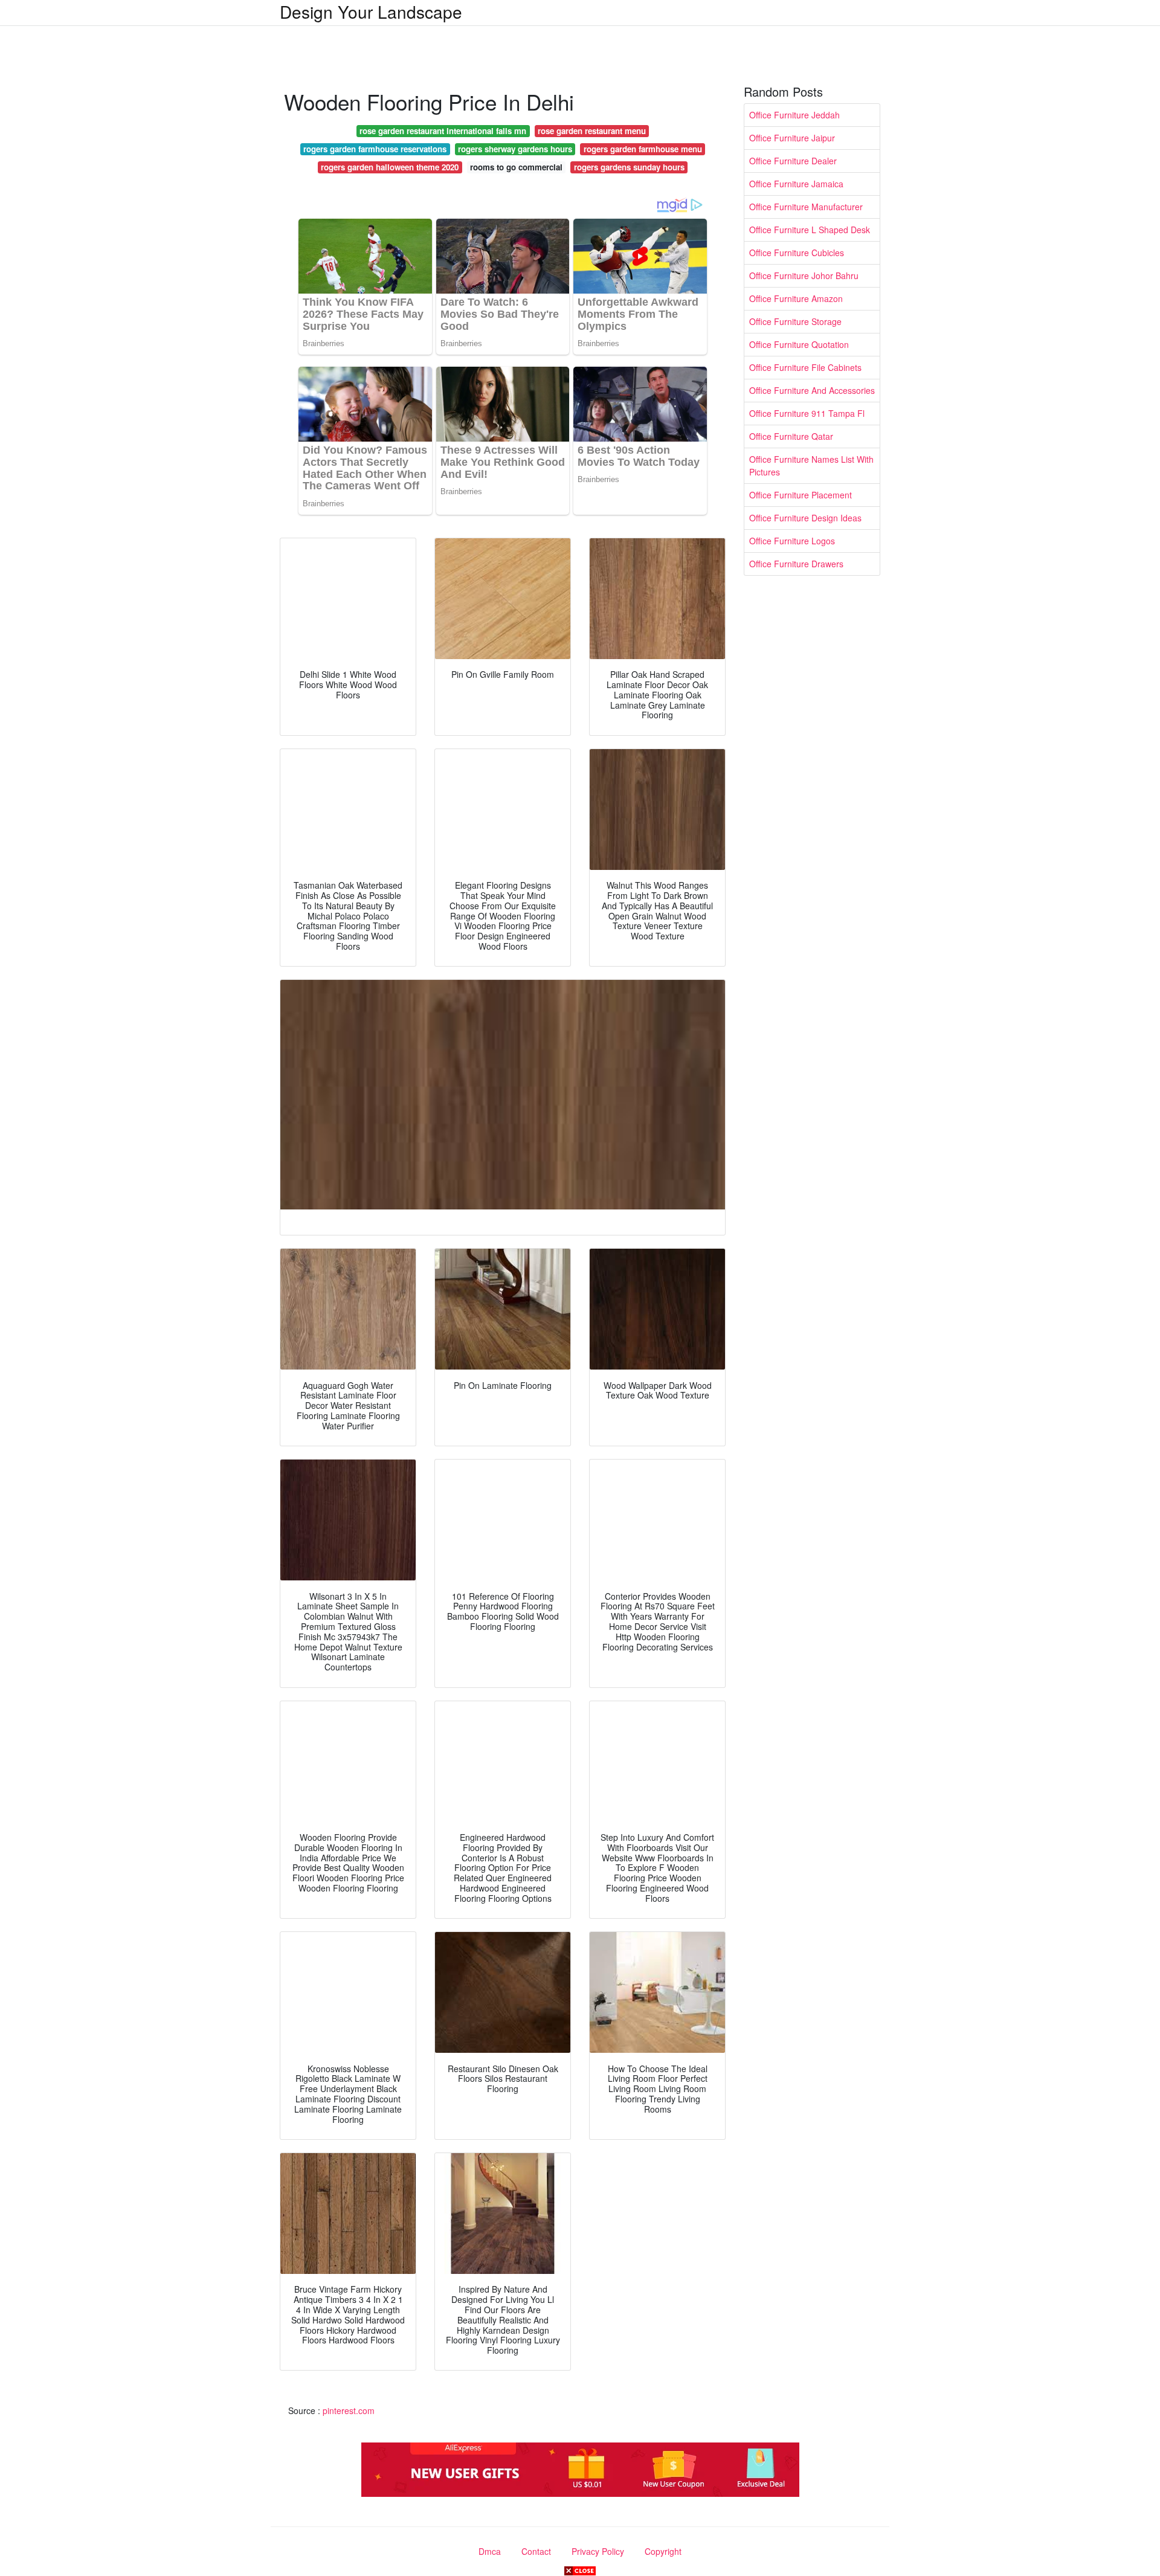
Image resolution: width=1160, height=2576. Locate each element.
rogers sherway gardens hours (515, 149)
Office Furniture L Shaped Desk (810, 230)
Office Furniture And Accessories (812, 390)
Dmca (490, 2551)
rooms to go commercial (516, 167)
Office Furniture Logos (792, 541)
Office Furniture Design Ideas (805, 518)
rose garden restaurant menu (592, 131)
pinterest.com (349, 2410)
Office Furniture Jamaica (796, 184)
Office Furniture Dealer (793, 161)
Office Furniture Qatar (791, 436)
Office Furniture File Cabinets (805, 367)
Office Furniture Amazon (796, 298)
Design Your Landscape (371, 11)
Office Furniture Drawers (796, 564)
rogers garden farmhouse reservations (375, 149)
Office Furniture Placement (801, 495)
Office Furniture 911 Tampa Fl (807, 413)
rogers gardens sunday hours (629, 167)
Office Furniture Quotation (799, 344)
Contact (536, 2551)
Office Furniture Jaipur (792, 138)
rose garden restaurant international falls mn (443, 131)
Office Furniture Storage (795, 321)
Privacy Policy (598, 2551)
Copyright (663, 2551)
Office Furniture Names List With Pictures (811, 465)
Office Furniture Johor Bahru (804, 275)
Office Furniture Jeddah (794, 115)
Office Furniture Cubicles (797, 253)
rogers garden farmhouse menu (643, 149)
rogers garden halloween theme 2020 (390, 167)
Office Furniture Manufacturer (806, 207)
